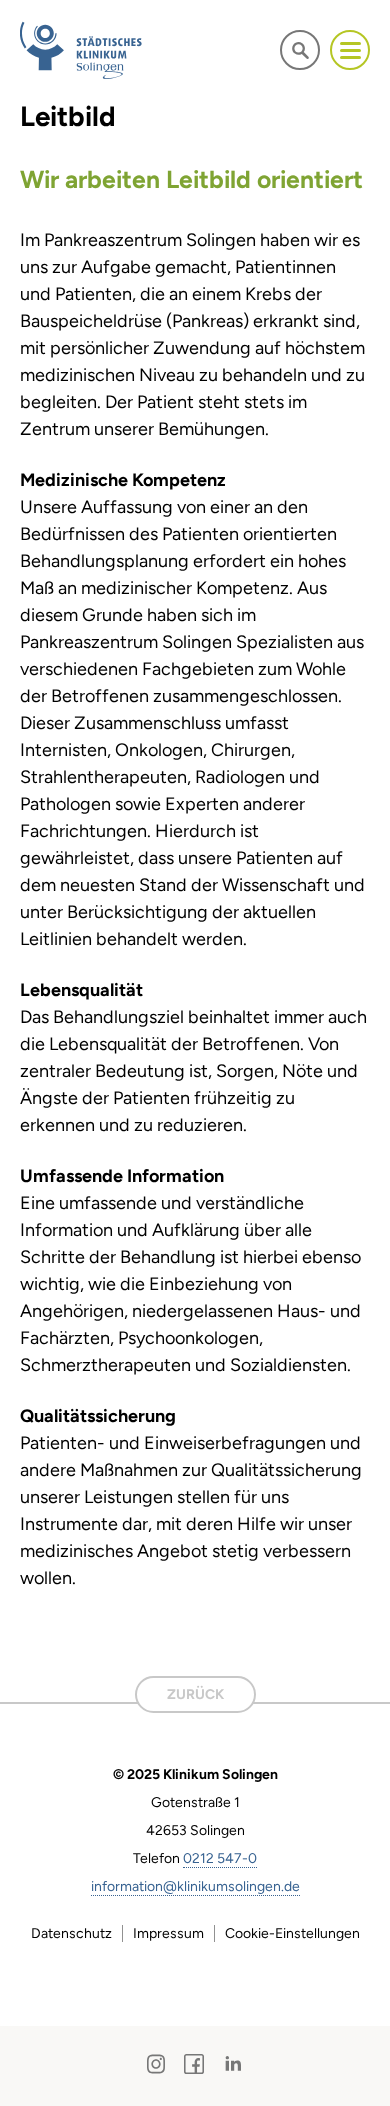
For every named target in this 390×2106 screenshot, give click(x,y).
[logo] (82, 50)
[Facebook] (194, 2064)
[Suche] (300, 49)
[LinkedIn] (233, 2064)
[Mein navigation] (350, 50)
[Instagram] (156, 2064)
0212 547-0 (220, 1858)
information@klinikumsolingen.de (195, 1886)
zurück (195, 1694)
